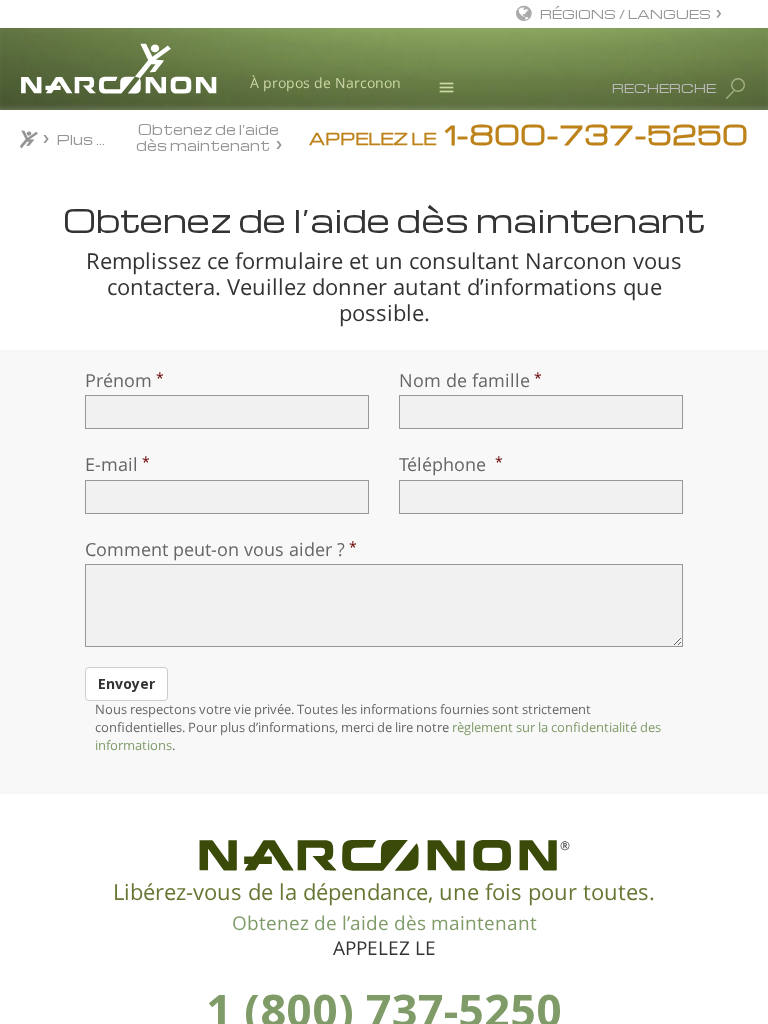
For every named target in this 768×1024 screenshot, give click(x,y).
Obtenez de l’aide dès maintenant (208, 136)
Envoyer (126, 683)
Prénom (118, 380)
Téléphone (445, 464)
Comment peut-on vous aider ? (215, 549)
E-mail (111, 464)
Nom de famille (464, 380)
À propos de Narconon (325, 82)
